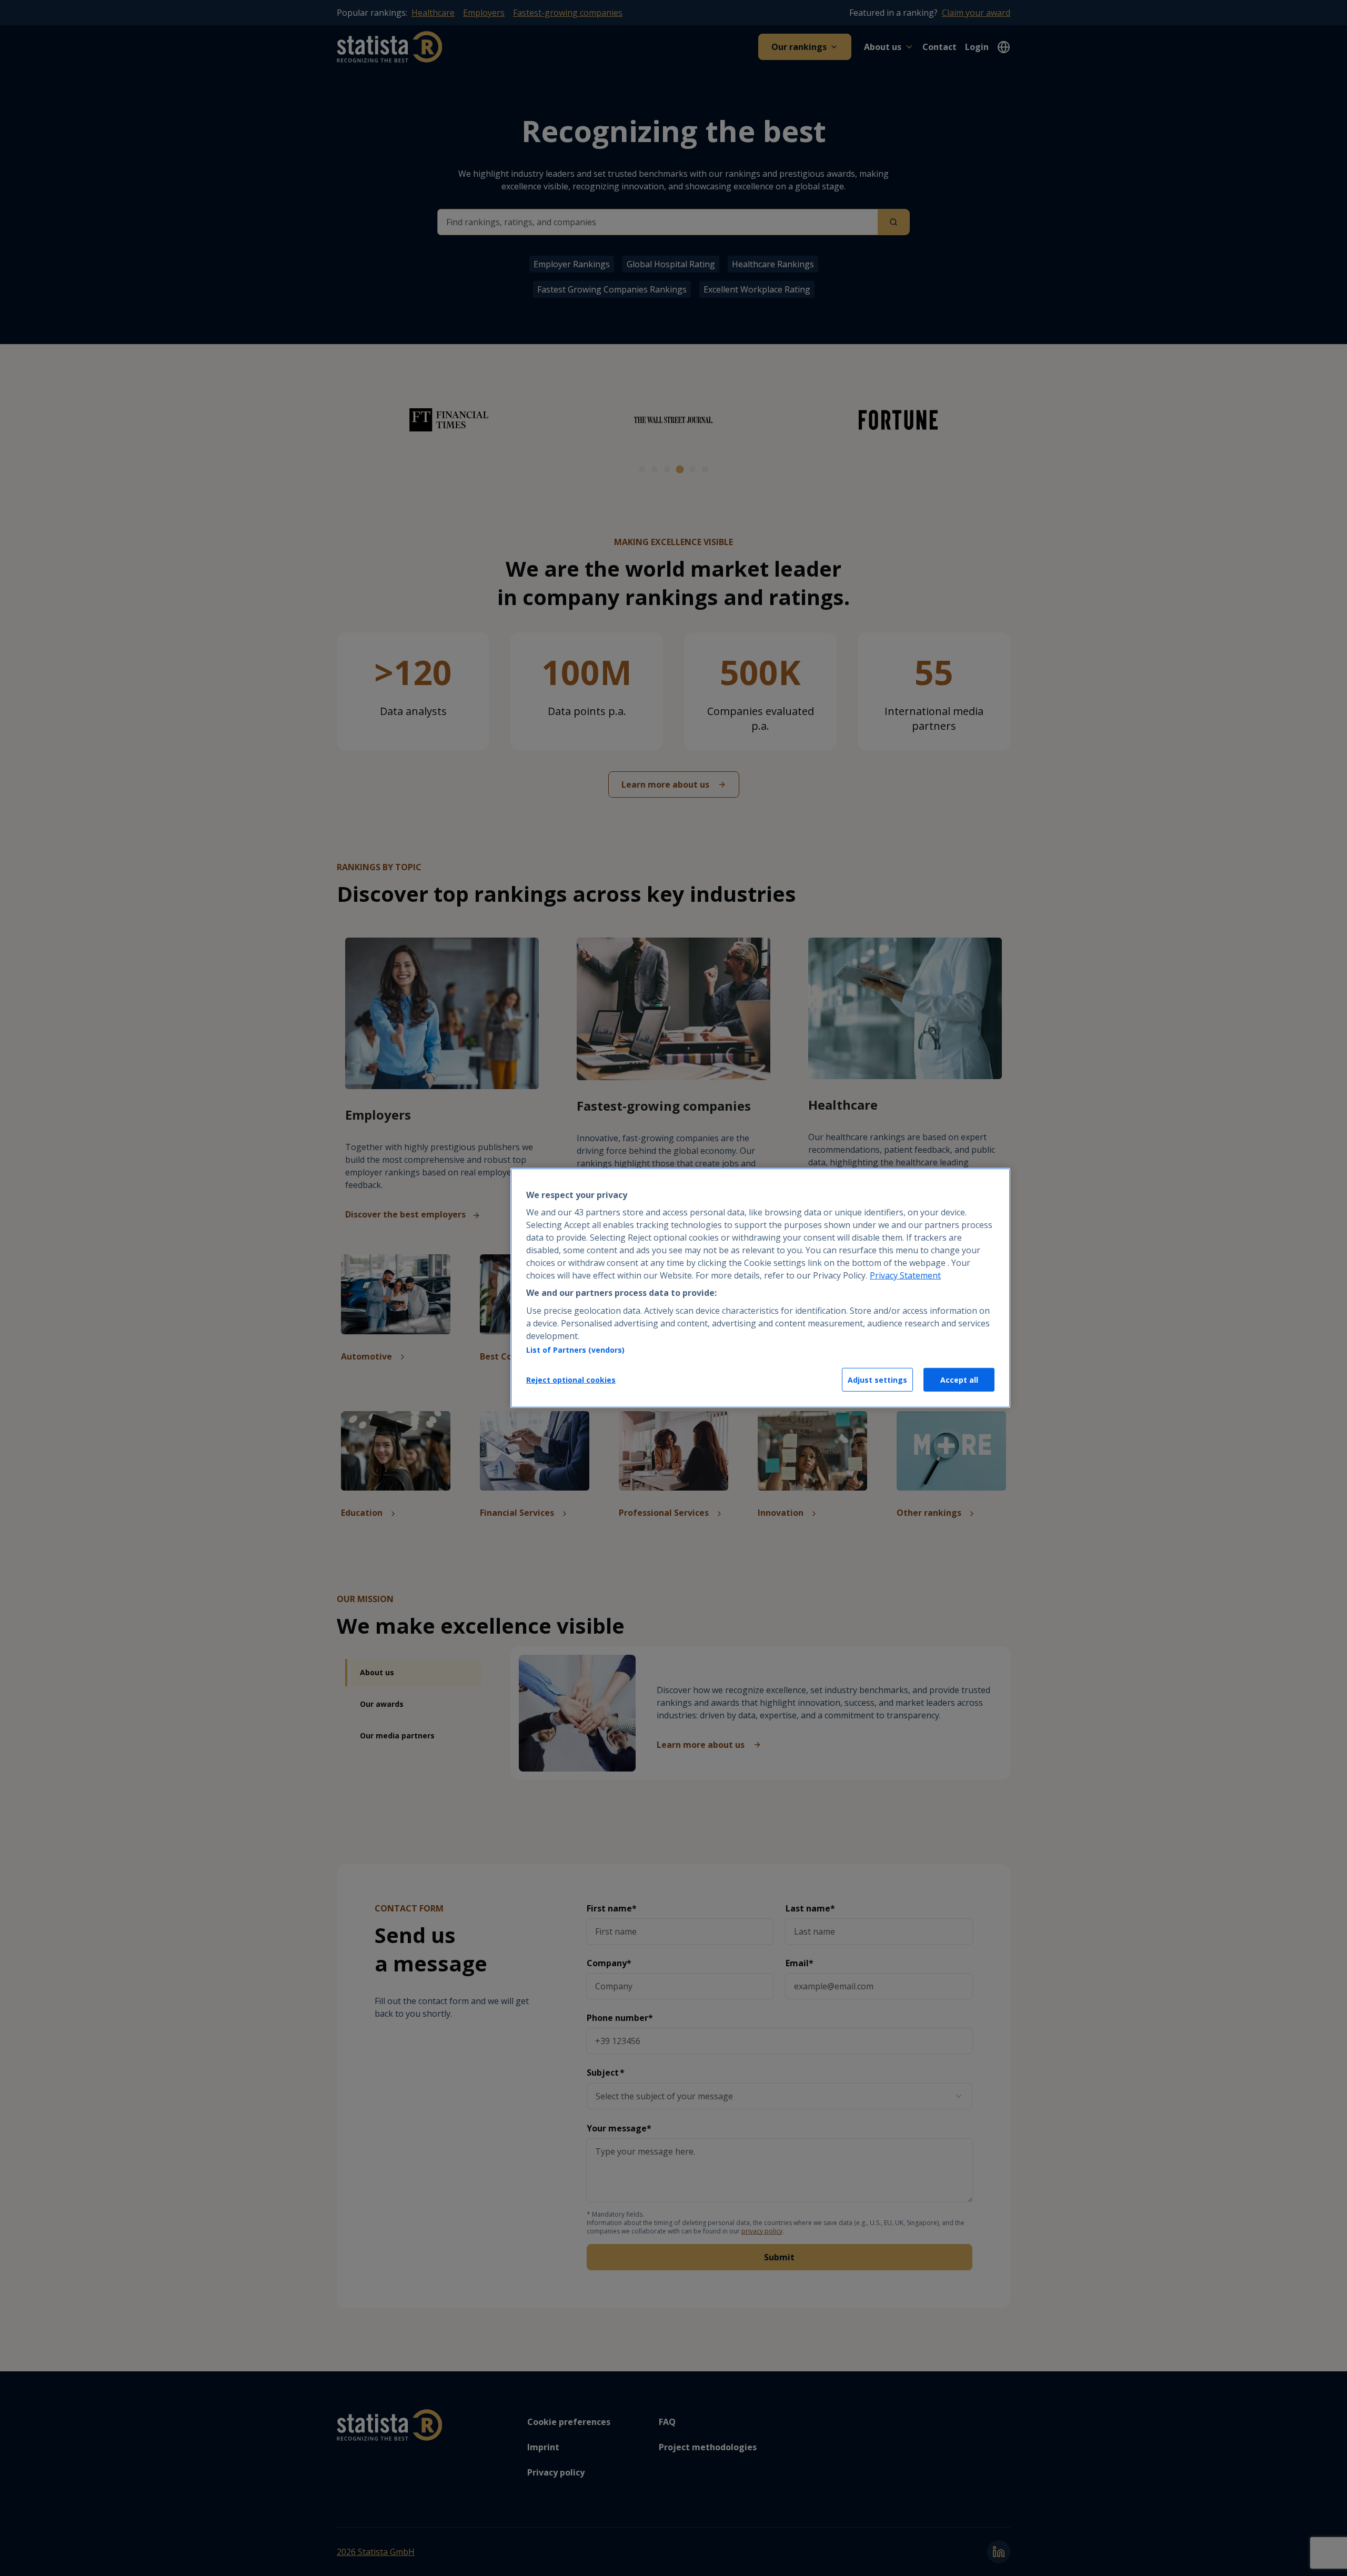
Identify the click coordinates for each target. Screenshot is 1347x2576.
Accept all (959, 1380)
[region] (760, 1288)
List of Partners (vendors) (575, 1350)
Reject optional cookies (571, 1380)
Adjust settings (877, 1380)
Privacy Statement (905, 1275)
